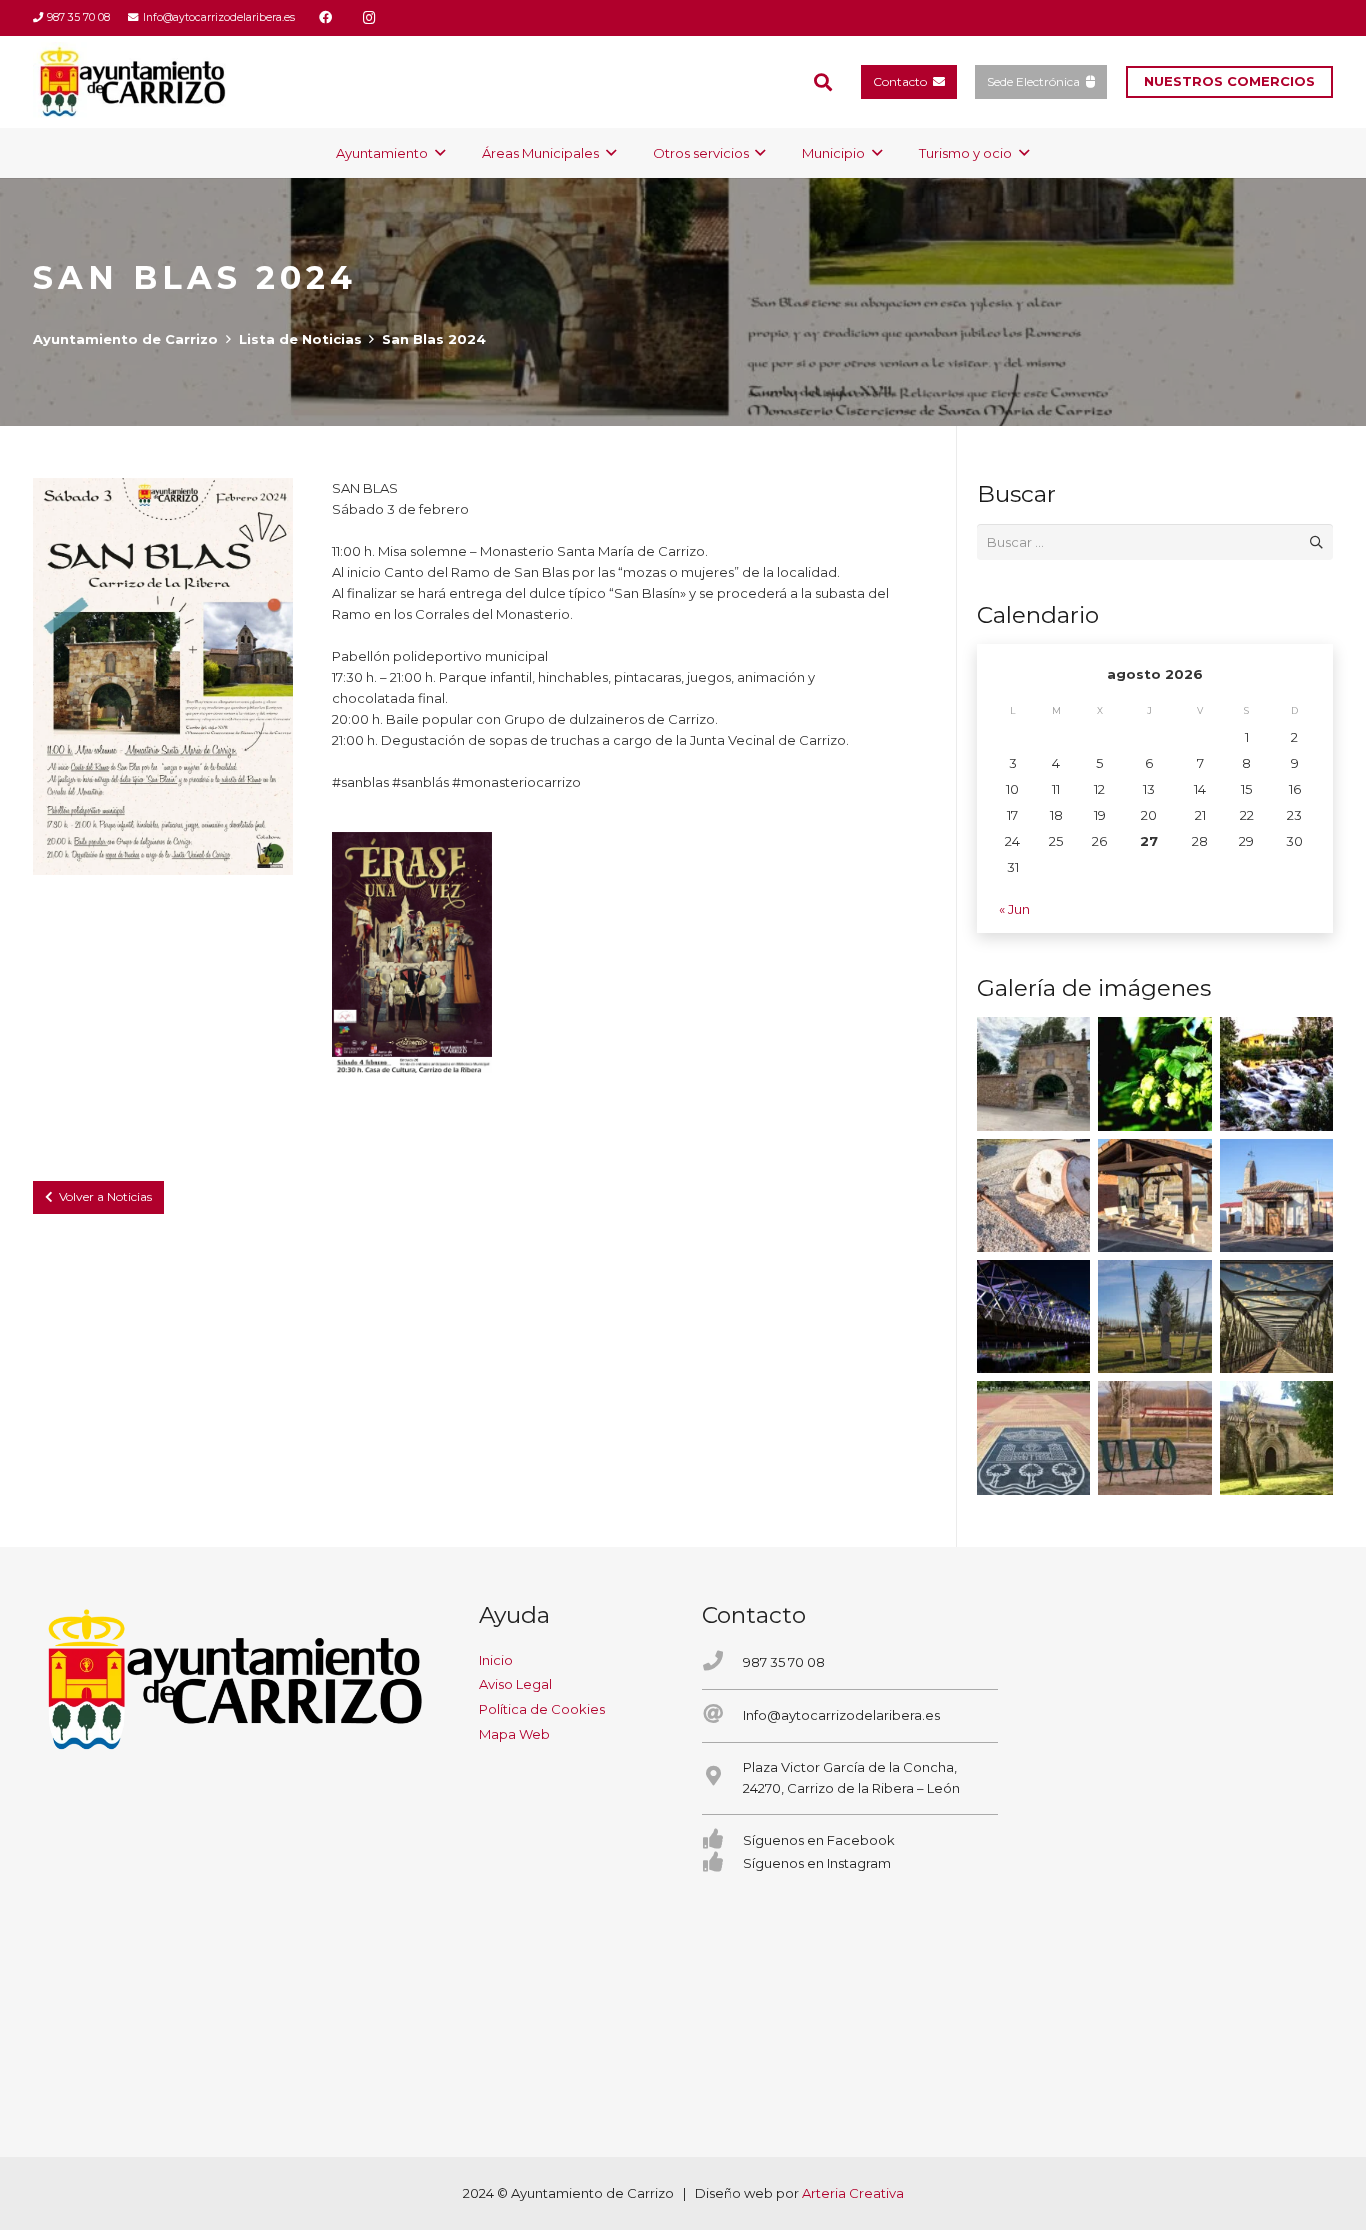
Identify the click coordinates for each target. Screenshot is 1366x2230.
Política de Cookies (542, 1709)
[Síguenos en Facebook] (722, 1840)
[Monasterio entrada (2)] (1276, 1437)
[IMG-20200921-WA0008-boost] (1154, 1073)
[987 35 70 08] (722, 1662)
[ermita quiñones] (1276, 1195)
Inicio (496, 1660)
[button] (823, 82)
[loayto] (133, 82)
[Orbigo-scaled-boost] (1276, 1073)
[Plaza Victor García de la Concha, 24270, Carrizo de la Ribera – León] (722, 1777)
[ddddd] (412, 952)
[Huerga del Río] (1154, 1195)
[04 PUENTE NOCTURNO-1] (1033, 1316)
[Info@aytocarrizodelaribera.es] (722, 1715)
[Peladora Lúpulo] (1154, 1437)
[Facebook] (326, 18)
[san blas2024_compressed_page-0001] (163, 676)
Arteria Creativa (853, 2193)
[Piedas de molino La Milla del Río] (1033, 1195)
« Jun (1014, 909)
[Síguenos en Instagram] (722, 1863)
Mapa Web (514, 1734)
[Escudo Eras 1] (1033, 1437)
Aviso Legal (515, 1684)
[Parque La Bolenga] (1154, 1316)
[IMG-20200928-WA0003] (1033, 1073)
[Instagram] (370, 18)
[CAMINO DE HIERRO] (1276, 1316)
